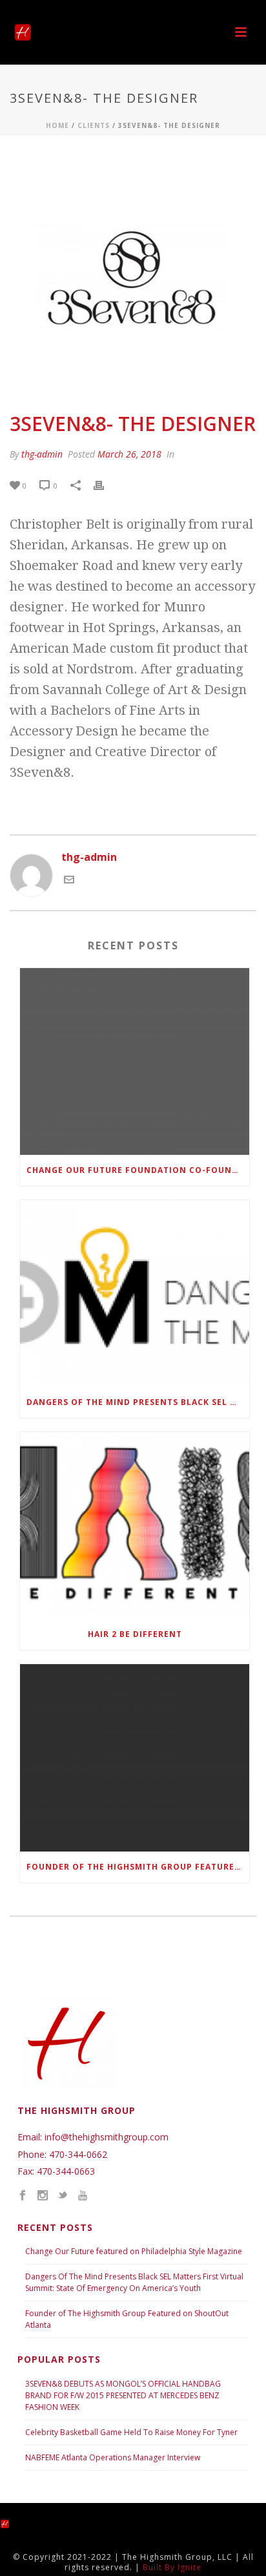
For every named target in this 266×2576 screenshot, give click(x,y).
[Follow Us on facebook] (23, 2196)
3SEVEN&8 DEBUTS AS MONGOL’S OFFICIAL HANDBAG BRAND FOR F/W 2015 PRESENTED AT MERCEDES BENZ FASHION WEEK (123, 2395)
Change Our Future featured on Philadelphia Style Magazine (134, 2251)
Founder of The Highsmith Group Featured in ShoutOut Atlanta (138, 1867)
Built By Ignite (172, 2567)
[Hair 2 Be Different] (135, 1526)
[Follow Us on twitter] (63, 2196)
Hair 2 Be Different (135, 1634)
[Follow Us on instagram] (43, 2196)
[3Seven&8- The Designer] (133, 275)
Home (57, 125)
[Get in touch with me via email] (69, 881)
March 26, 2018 (129, 454)
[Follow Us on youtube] (83, 2196)
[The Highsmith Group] (16, 2523)
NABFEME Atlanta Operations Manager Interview (113, 2457)
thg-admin (42, 454)
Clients (94, 125)
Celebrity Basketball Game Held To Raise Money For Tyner (131, 2432)
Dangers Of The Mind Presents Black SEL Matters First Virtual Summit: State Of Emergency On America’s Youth (134, 2282)
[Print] (105, 485)
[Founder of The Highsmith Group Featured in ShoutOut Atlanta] (135, 1758)
